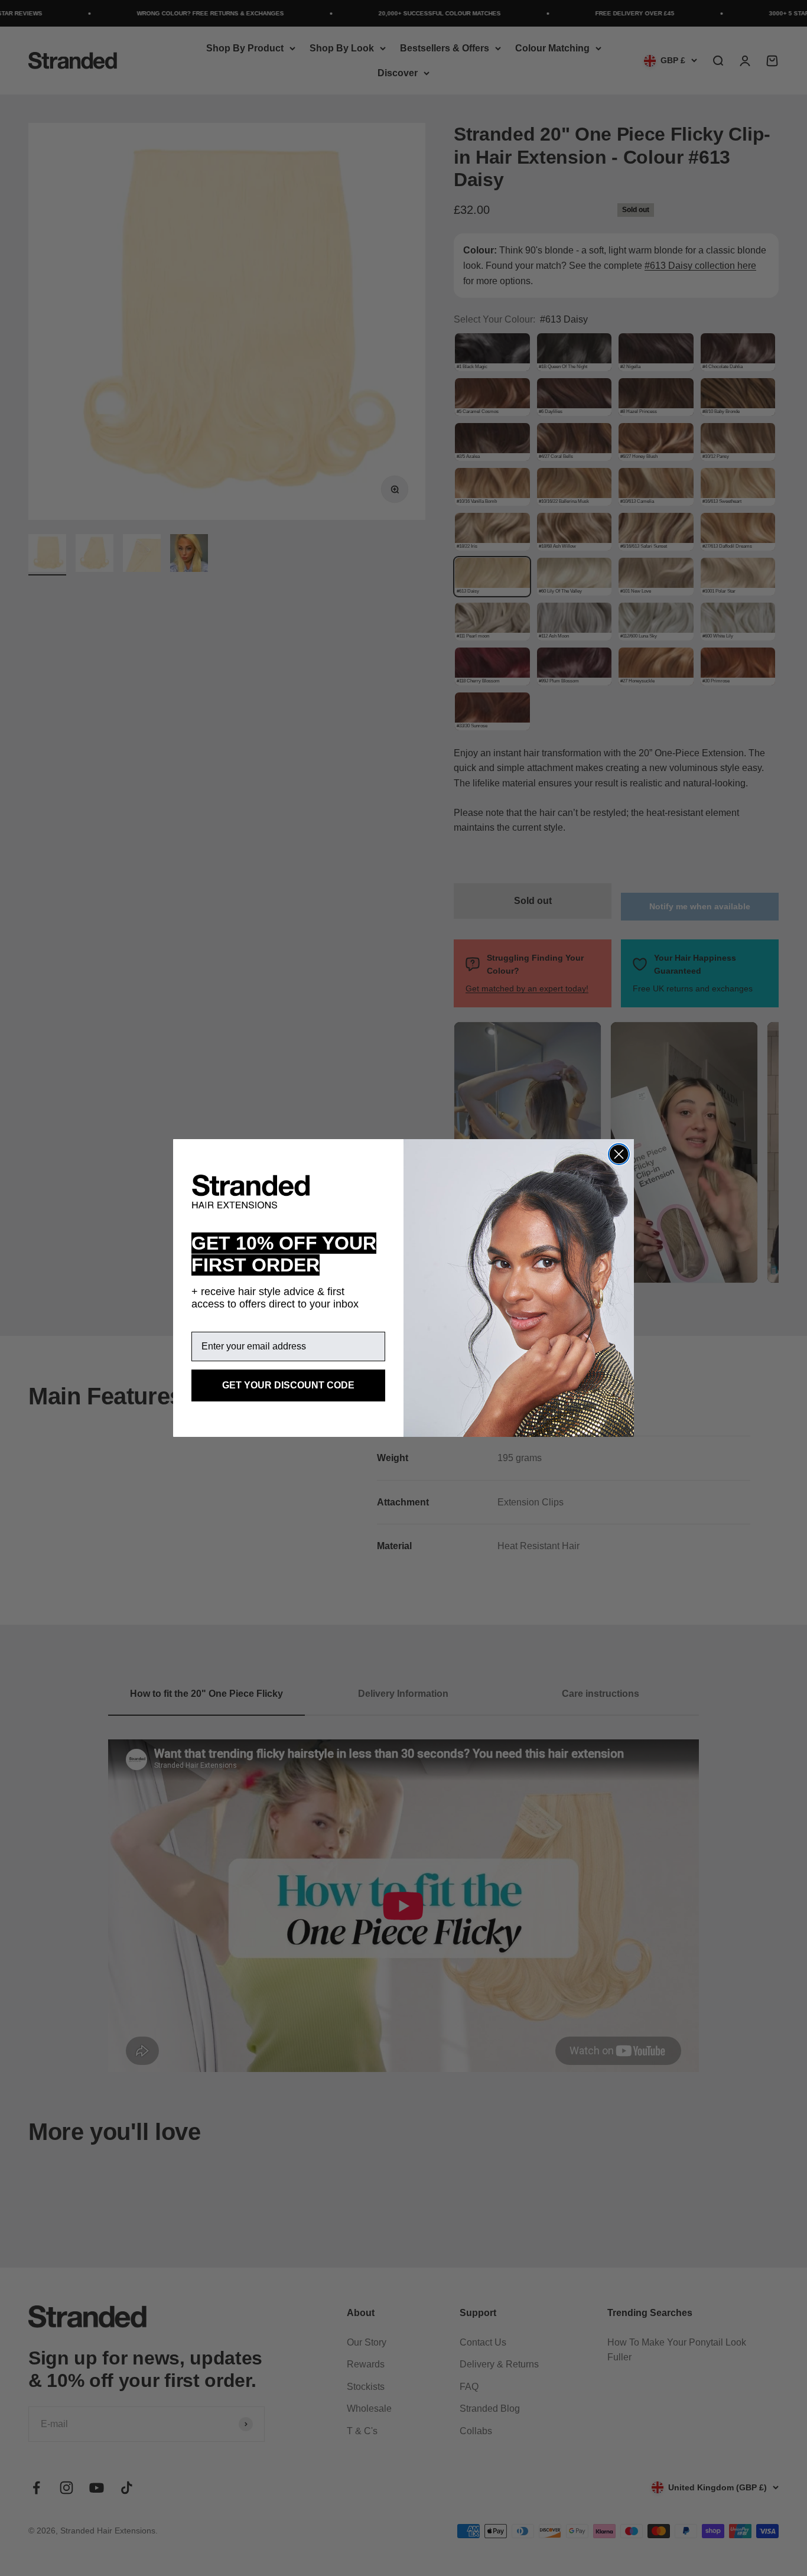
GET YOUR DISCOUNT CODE (288, 1385)
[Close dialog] (619, 1154)
